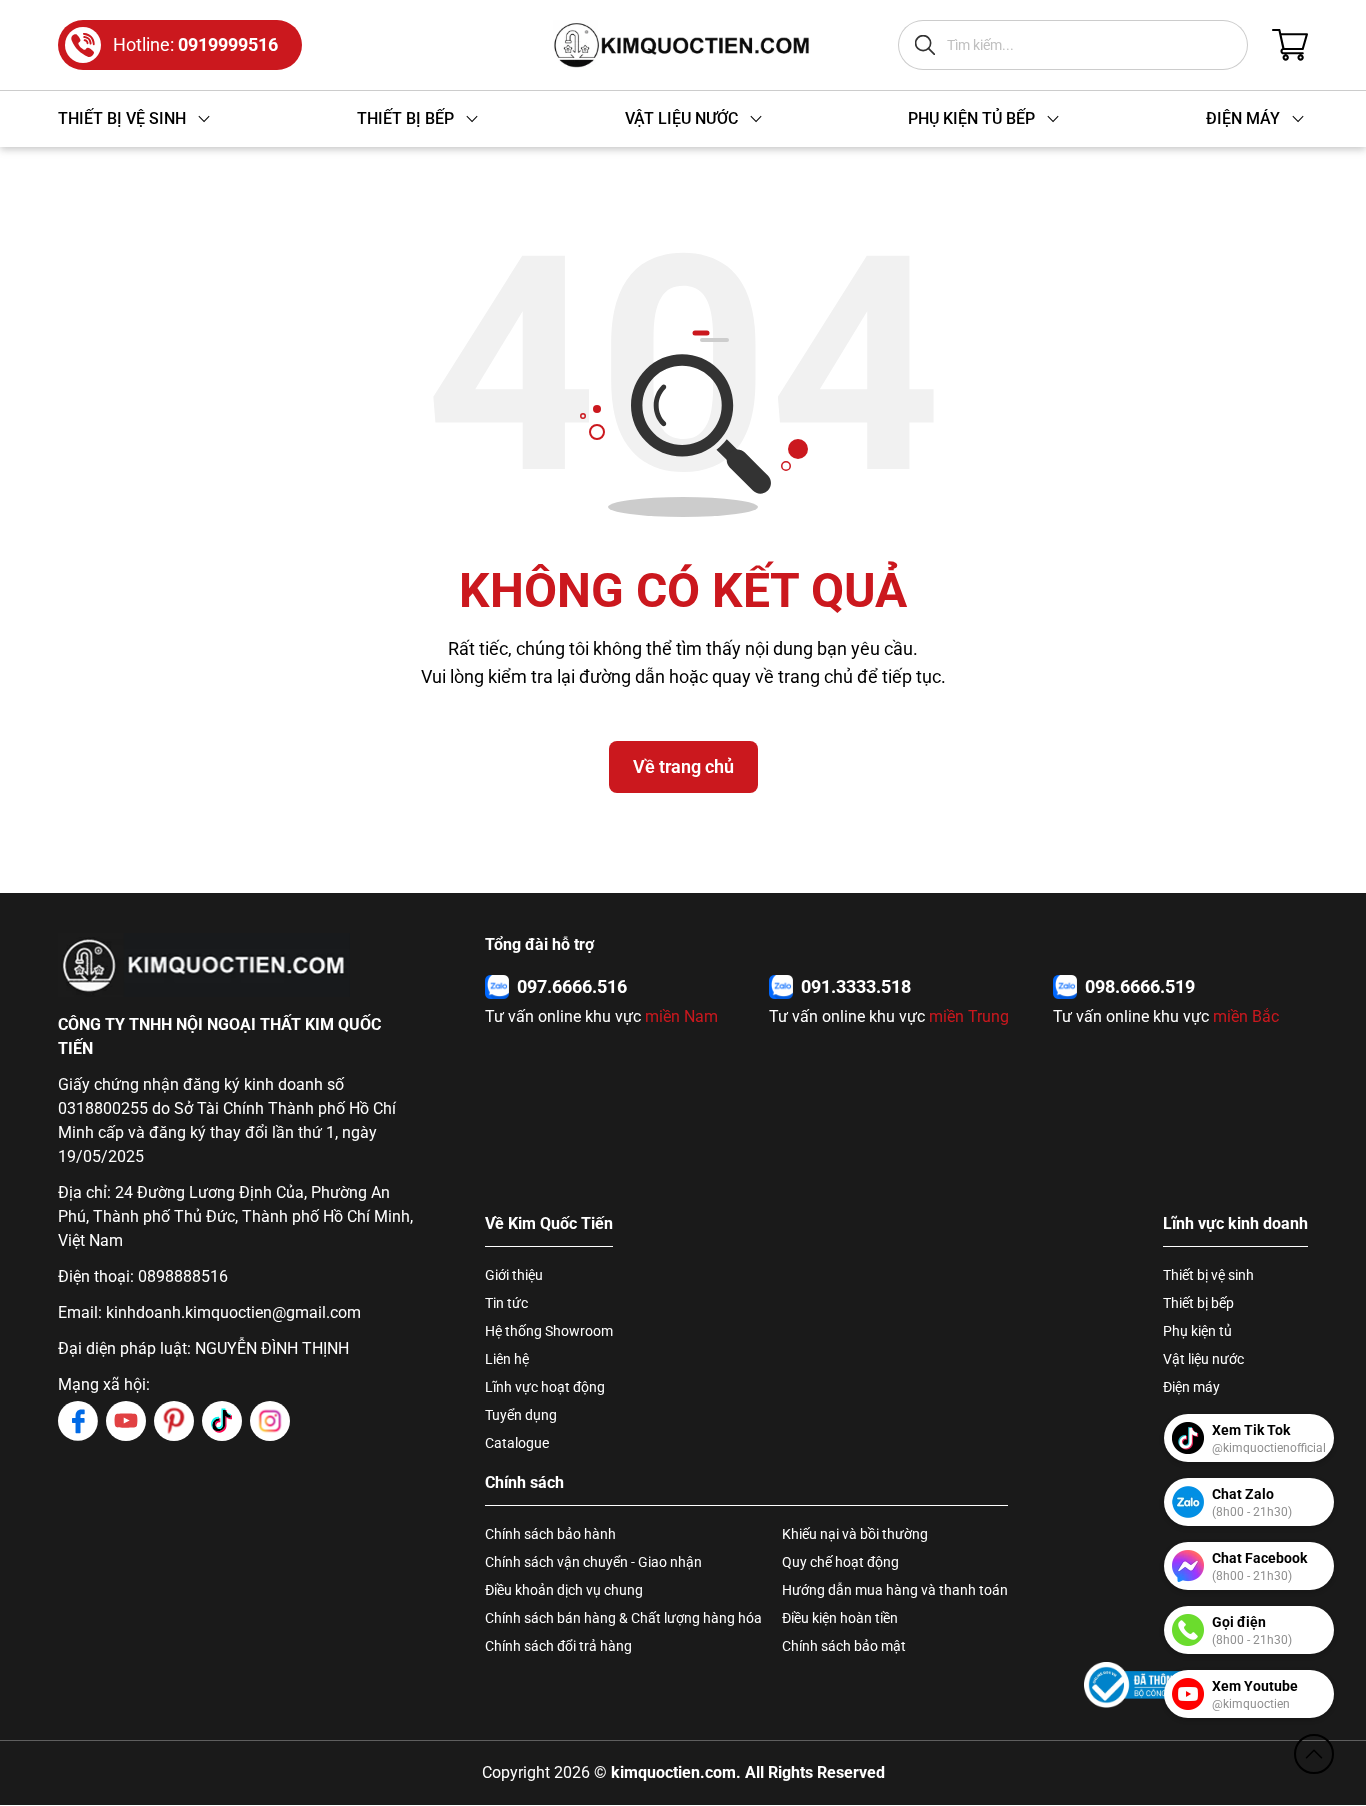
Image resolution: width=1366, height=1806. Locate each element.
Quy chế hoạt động (840, 1562)
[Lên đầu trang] (1314, 1754)
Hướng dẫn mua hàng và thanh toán (895, 1590)
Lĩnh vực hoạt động (545, 1387)
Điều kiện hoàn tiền (840, 1618)
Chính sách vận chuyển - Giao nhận (593, 1562)
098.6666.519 (1140, 986)
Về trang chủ (683, 766)
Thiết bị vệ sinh (1208, 1275)
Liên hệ (507, 1359)
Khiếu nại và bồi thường (855, 1534)
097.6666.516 (572, 986)
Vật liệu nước (1203, 1359)
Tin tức (506, 1303)
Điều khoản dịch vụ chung (564, 1590)
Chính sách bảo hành (550, 1534)
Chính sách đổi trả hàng (558, 1646)
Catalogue (517, 1443)
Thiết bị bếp (1198, 1303)
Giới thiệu (514, 1275)
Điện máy (1191, 1387)
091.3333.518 (856, 986)
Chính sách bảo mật (844, 1646)
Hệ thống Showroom (549, 1331)
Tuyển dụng (521, 1415)
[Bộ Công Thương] (1144, 1684)
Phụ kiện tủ (1197, 1331)
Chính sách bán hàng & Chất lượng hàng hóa (623, 1618)
